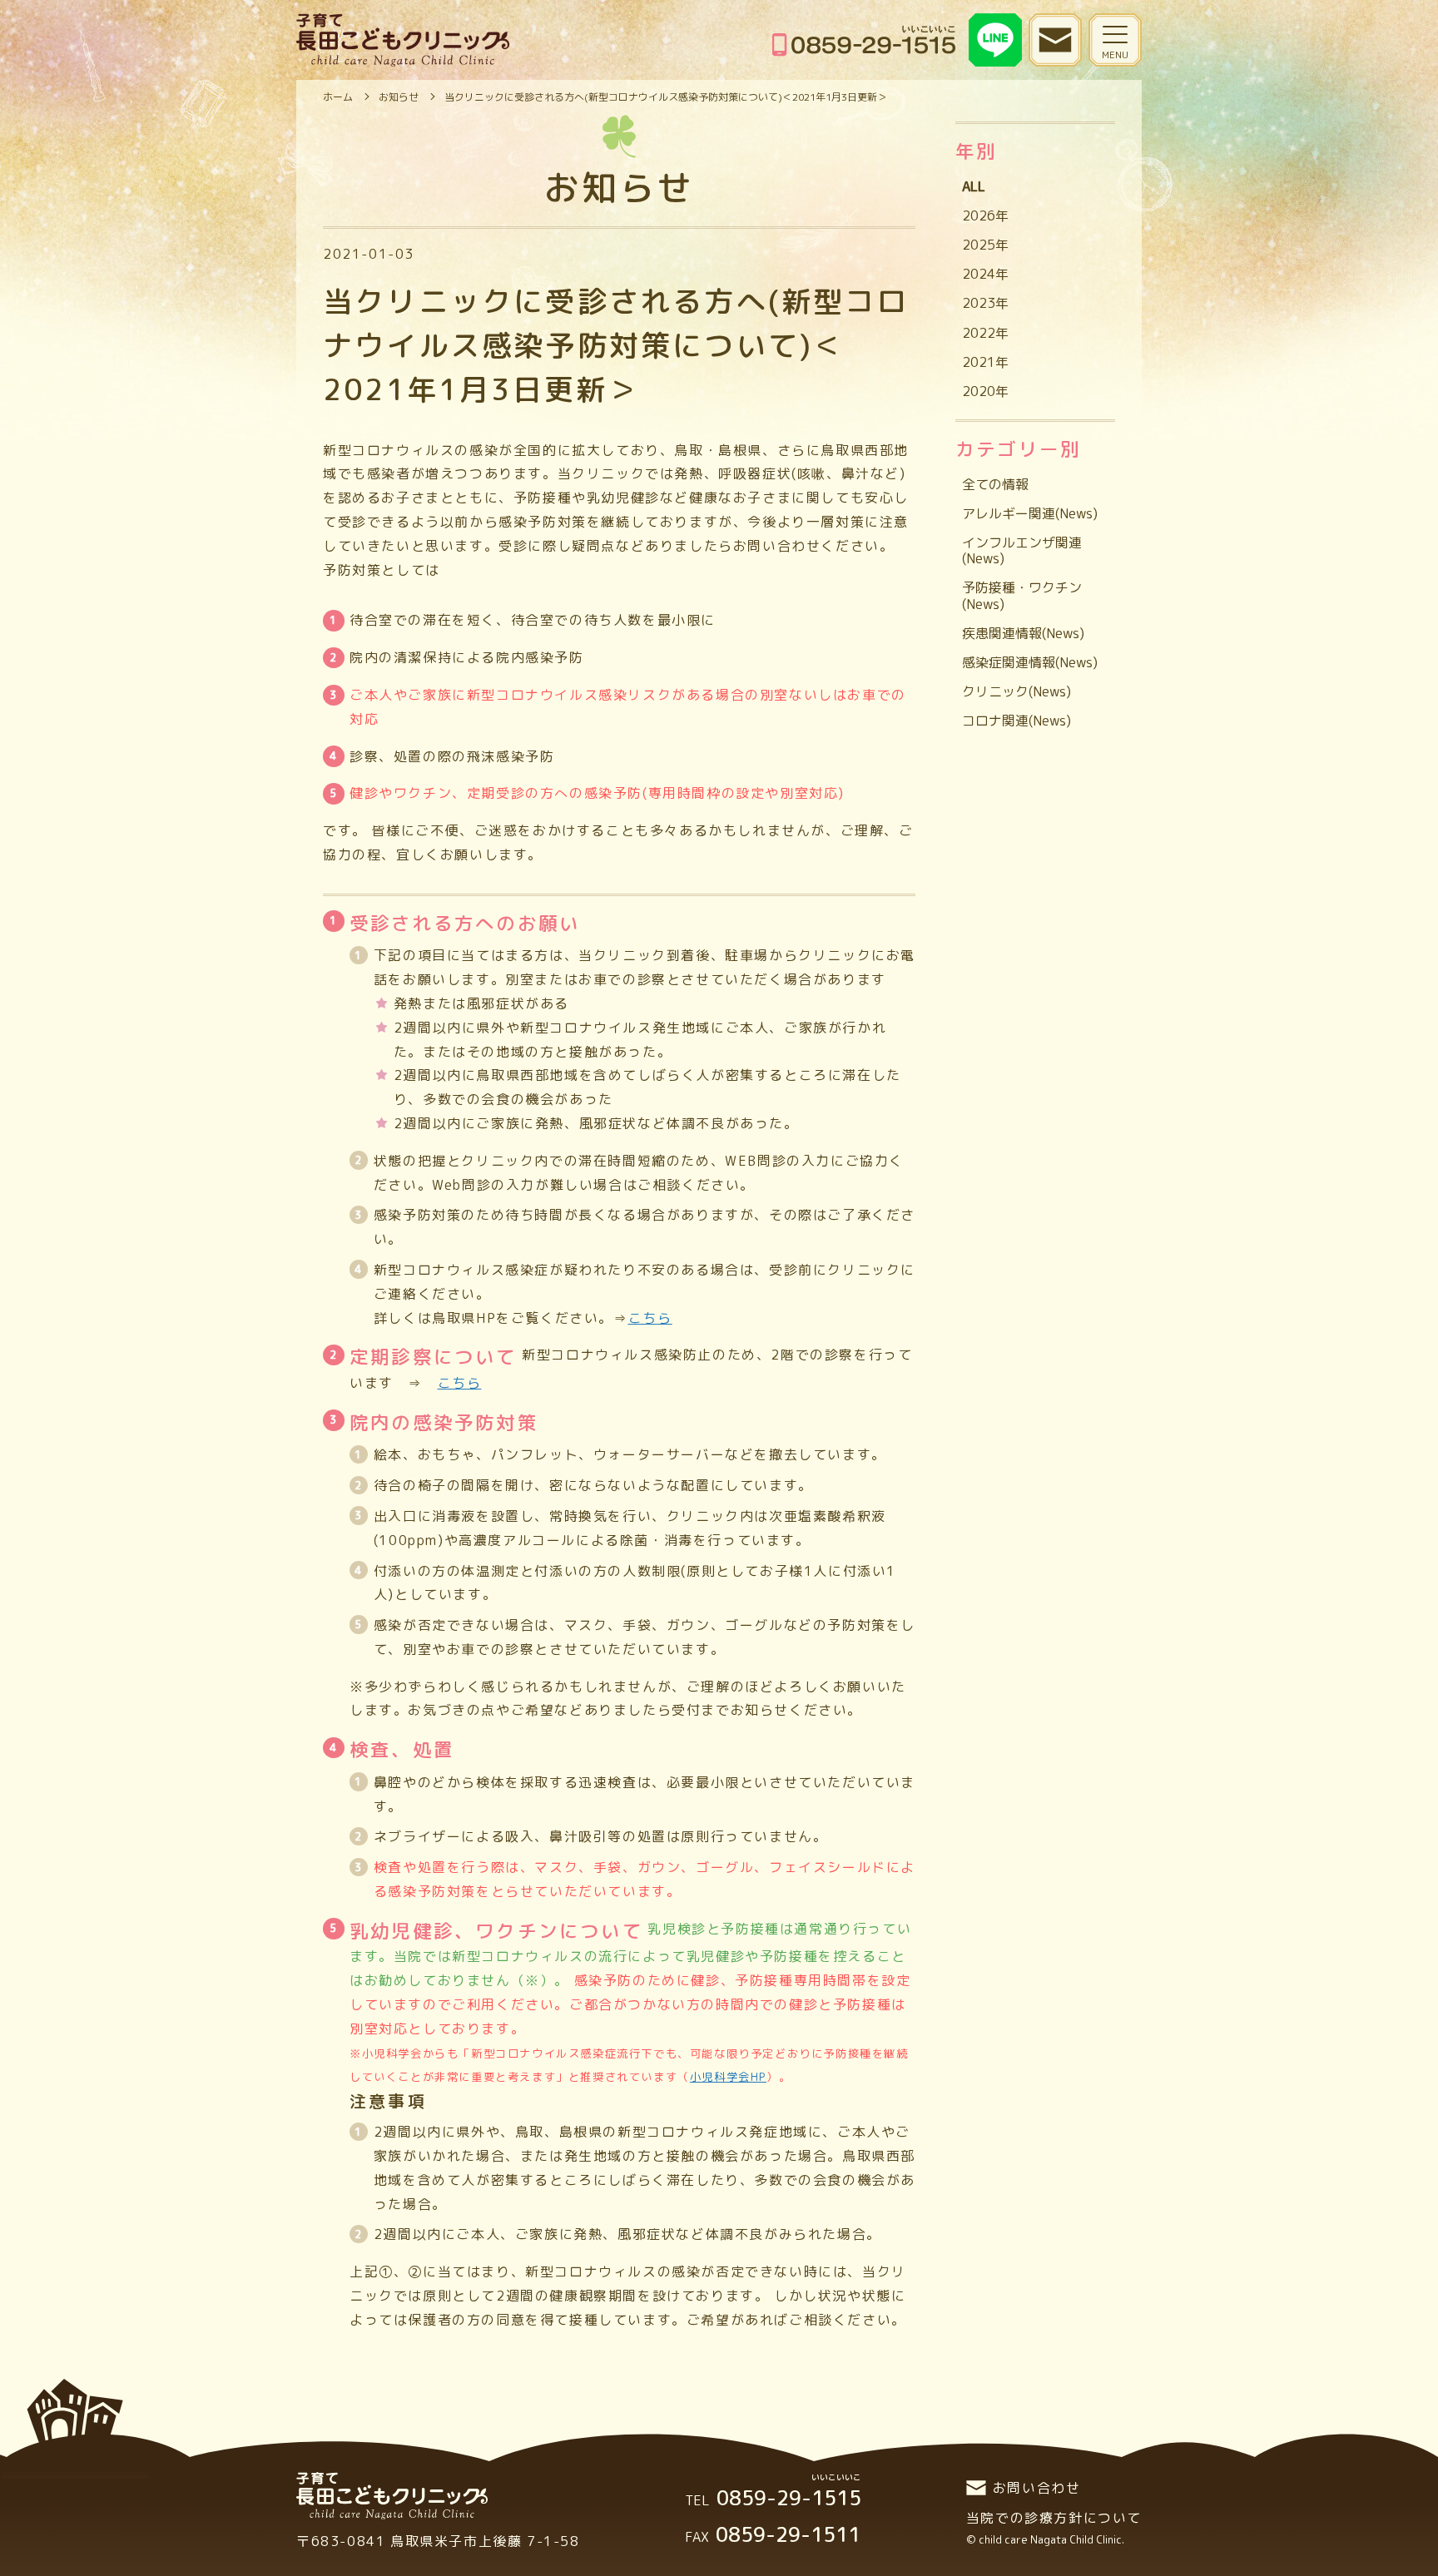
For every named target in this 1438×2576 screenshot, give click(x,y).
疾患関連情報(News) (1023, 633)
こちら (460, 1383)
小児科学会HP (728, 2077)
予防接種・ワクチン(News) (1022, 595)
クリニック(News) (1017, 691)
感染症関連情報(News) (1030, 662)
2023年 (985, 303)
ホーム (338, 97)
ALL (974, 186)
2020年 (985, 391)
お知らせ (399, 97)
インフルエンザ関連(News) (1022, 550)
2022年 (985, 333)
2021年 (985, 362)
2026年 (985, 215)
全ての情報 (995, 484)
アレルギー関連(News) (1030, 513)
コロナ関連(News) (1017, 721)
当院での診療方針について (1054, 2518)
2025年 (985, 245)
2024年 (985, 274)
